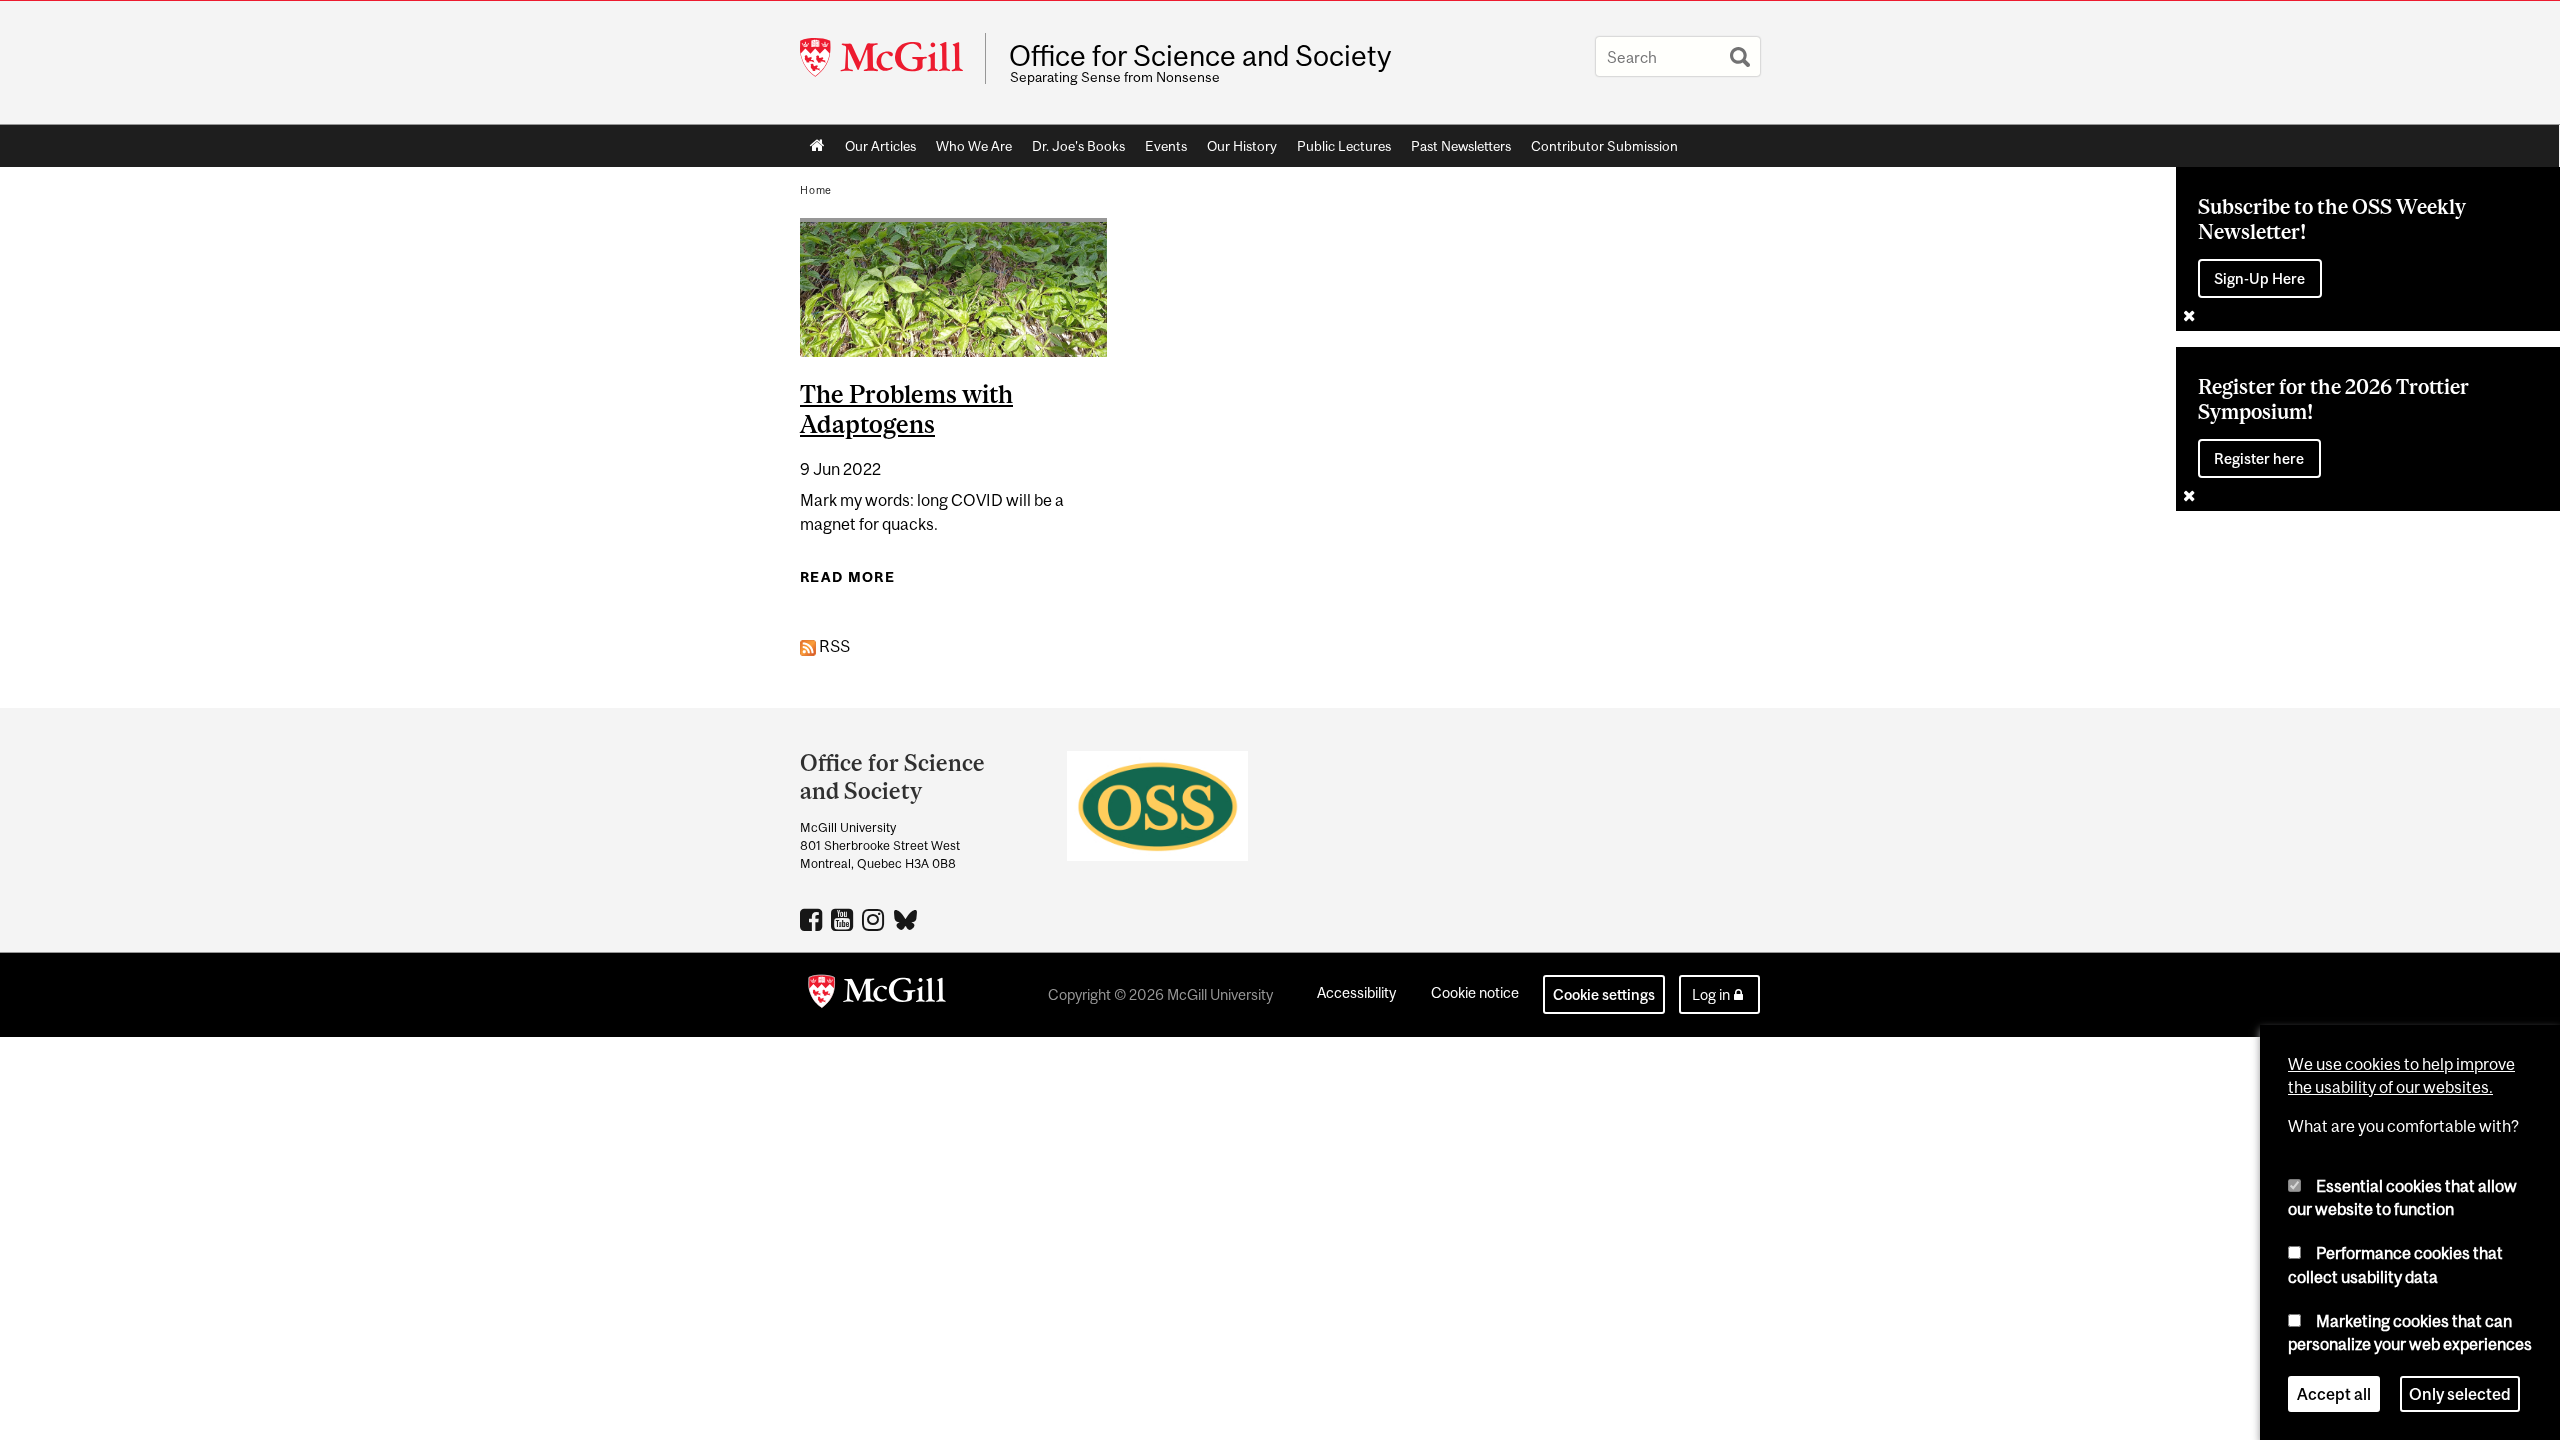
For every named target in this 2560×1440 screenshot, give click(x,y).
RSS (833, 646)
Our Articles (880, 146)
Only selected (2460, 1394)
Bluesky (906, 918)
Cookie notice (1475, 992)
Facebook (813, 919)
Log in (1711, 994)
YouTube (844, 919)
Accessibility (1356, 992)
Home (817, 146)
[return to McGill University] (877, 995)
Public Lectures (1344, 146)
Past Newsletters (1461, 146)
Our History (1242, 146)
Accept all (2334, 1394)
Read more (847, 577)
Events (1166, 146)
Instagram (875, 919)
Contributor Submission (1604, 146)
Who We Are (974, 146)
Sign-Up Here (2259, 278)
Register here (2259, 458)
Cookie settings (1604, 994)
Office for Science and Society (1200, 56)
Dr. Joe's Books (1078, 146)
